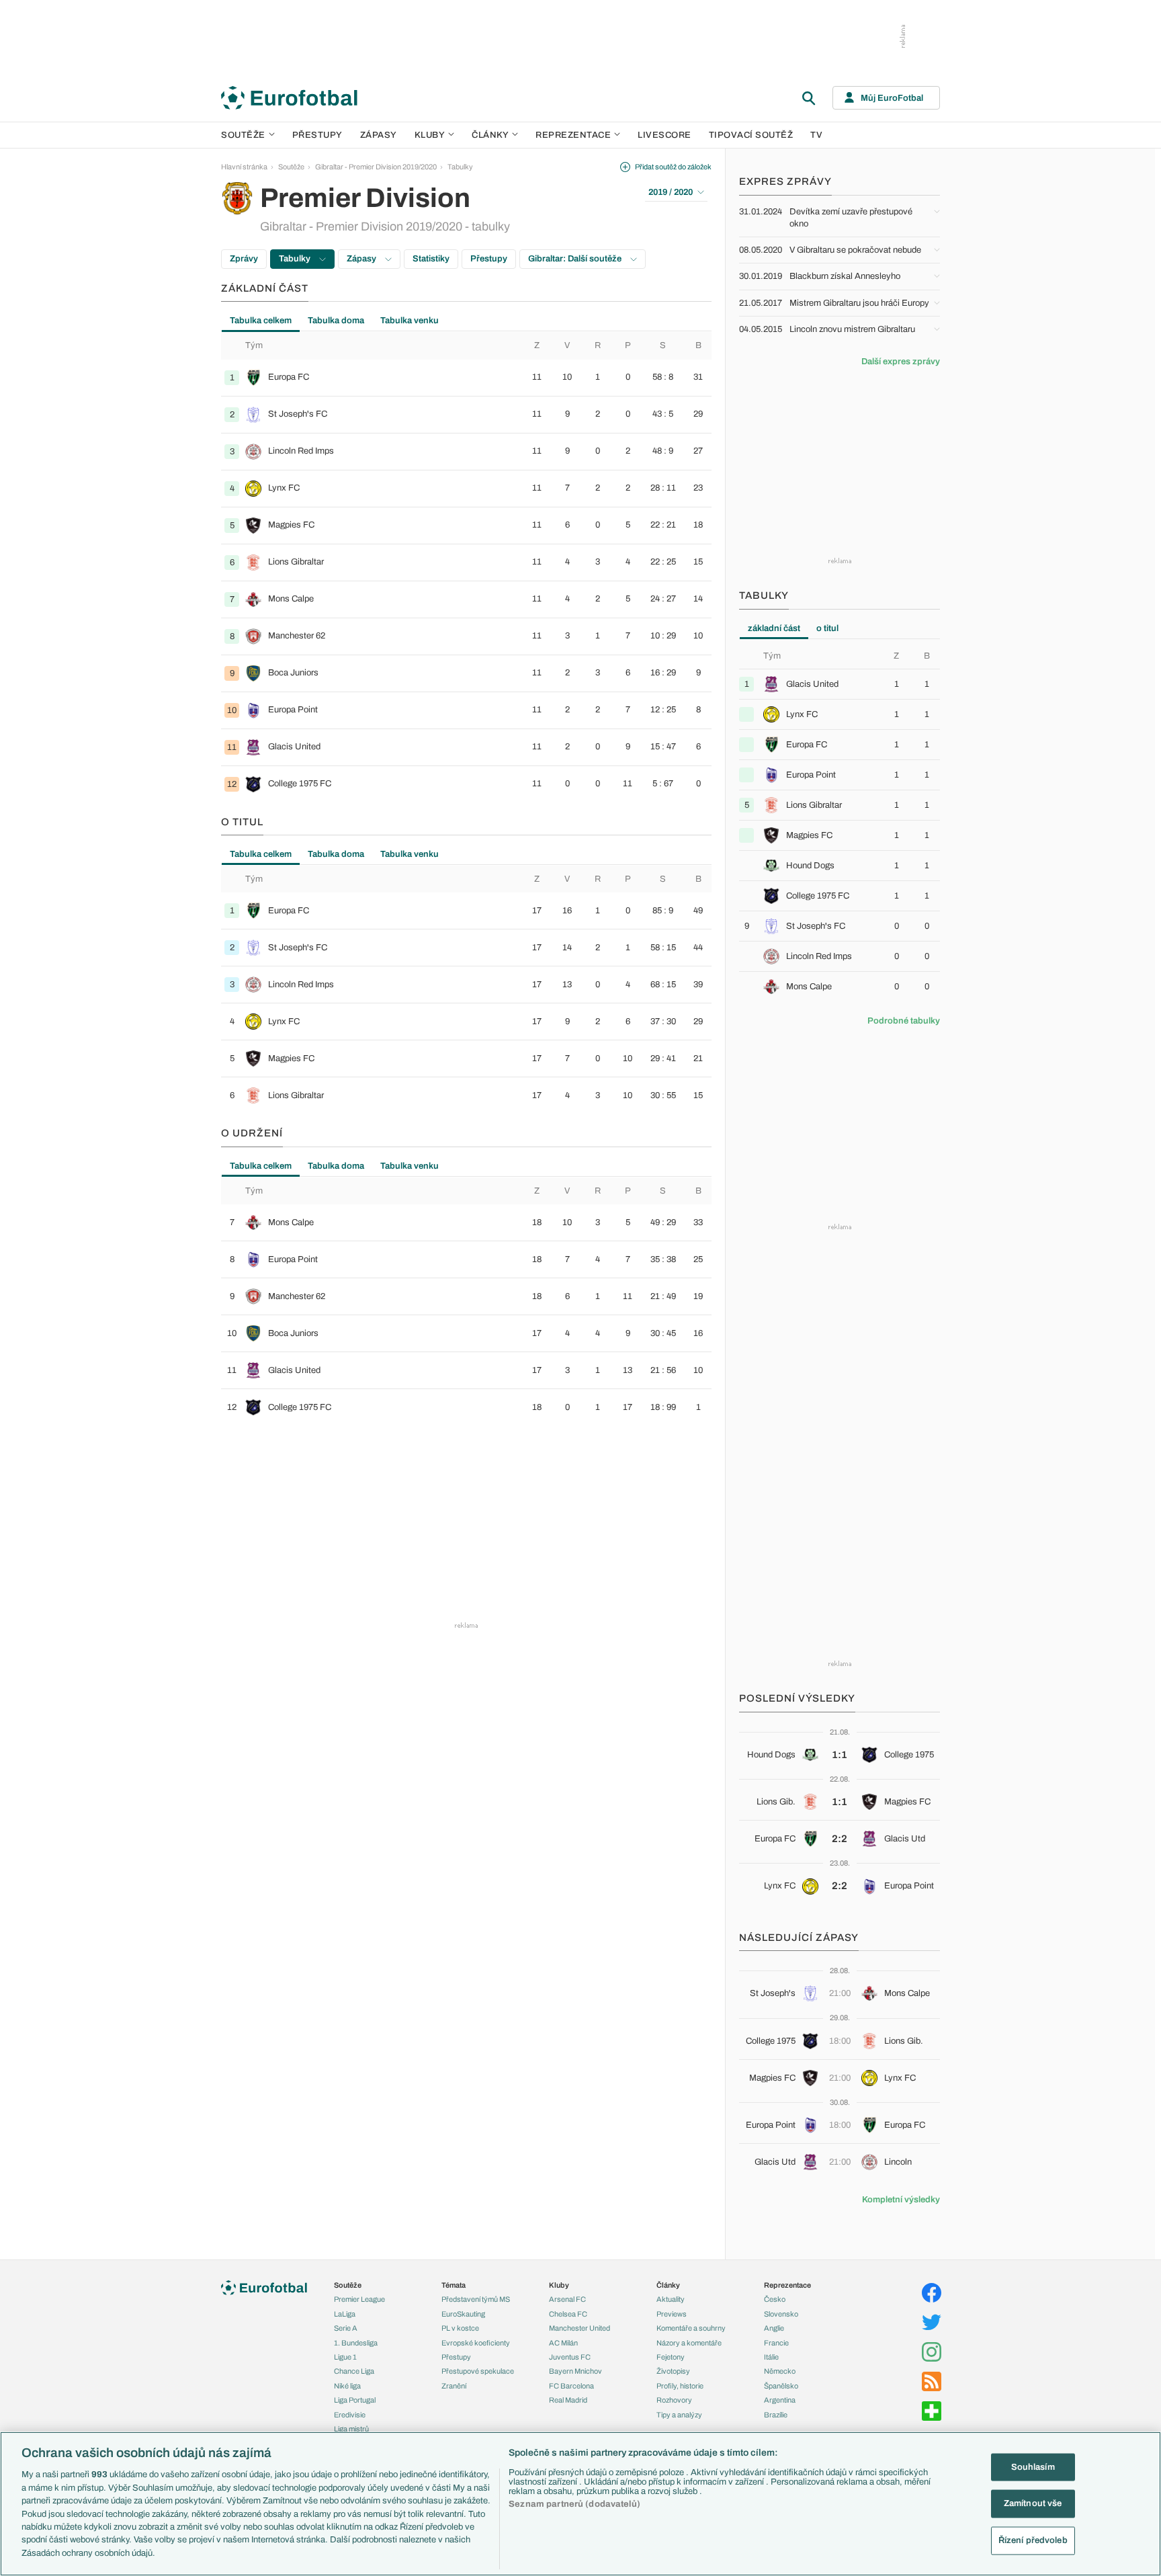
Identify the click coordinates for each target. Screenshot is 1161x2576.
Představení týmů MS (476, 2299)
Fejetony (671, 2357)
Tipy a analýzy (679, 2415)
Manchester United (579, 2328)
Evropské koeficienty (476, 2343)
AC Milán (563, 2343)
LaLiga (345, 2314)
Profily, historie (680, 2386)
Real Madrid (568, 2400)
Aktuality (671, 2299)
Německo (780, 2371)
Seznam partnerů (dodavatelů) (574, 2504)
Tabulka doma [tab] (336, 321)
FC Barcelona (571, 2386)
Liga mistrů (351, 2429)
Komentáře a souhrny (691, 2328)
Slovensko (781, 2314)
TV (816, 135)
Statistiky (431, 259)
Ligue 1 (345, 2357)
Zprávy (244, 259)
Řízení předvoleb (1033, 2540)
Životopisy (673, 2371)
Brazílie (776, 2415)
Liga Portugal (355, 2400)
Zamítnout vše (1033, 2503)
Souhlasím (1033, 2466)
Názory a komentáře (689, 2343)
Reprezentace (573, 135)
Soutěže (243, 135)
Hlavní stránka (244, 167)
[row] (466, 378)
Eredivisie (350, 2415)
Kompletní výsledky (901, 2200)
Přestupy (317, 135)
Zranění (454, 2386)
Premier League (359, 2299)
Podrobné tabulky (904, 1021)
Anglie (774, 2328)
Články (668, 2285)
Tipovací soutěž (751, 135)
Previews (672, 2314)
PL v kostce (460, 2328)
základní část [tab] (774, 628)
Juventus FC (570, 2357)
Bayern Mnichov (575, 2371)
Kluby (430, 135)
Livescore (664, 135)
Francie (776, 2343)
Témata (454, 2285)
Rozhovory (674, 2400)
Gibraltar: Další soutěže (576, 259)
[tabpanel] (466, 567)
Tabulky (460, 167)
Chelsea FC (568, 2314)
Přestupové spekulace (478, 2371)
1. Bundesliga (356, 2343)
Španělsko (781, 2386)
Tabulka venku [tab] (410, 321)
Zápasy (379, 135)
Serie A (346, 2328)
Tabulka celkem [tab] (261, 321)
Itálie (771, 2357)
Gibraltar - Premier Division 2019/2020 (376, 167)
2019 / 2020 (671, 192)
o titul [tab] (827, 628)
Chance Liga (354, 2371)
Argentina (780, 2400)
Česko (775, 2299)
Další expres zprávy (901, 362)
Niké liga (347, 2386)
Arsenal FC (567, 2299)
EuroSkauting (463, 2314)
